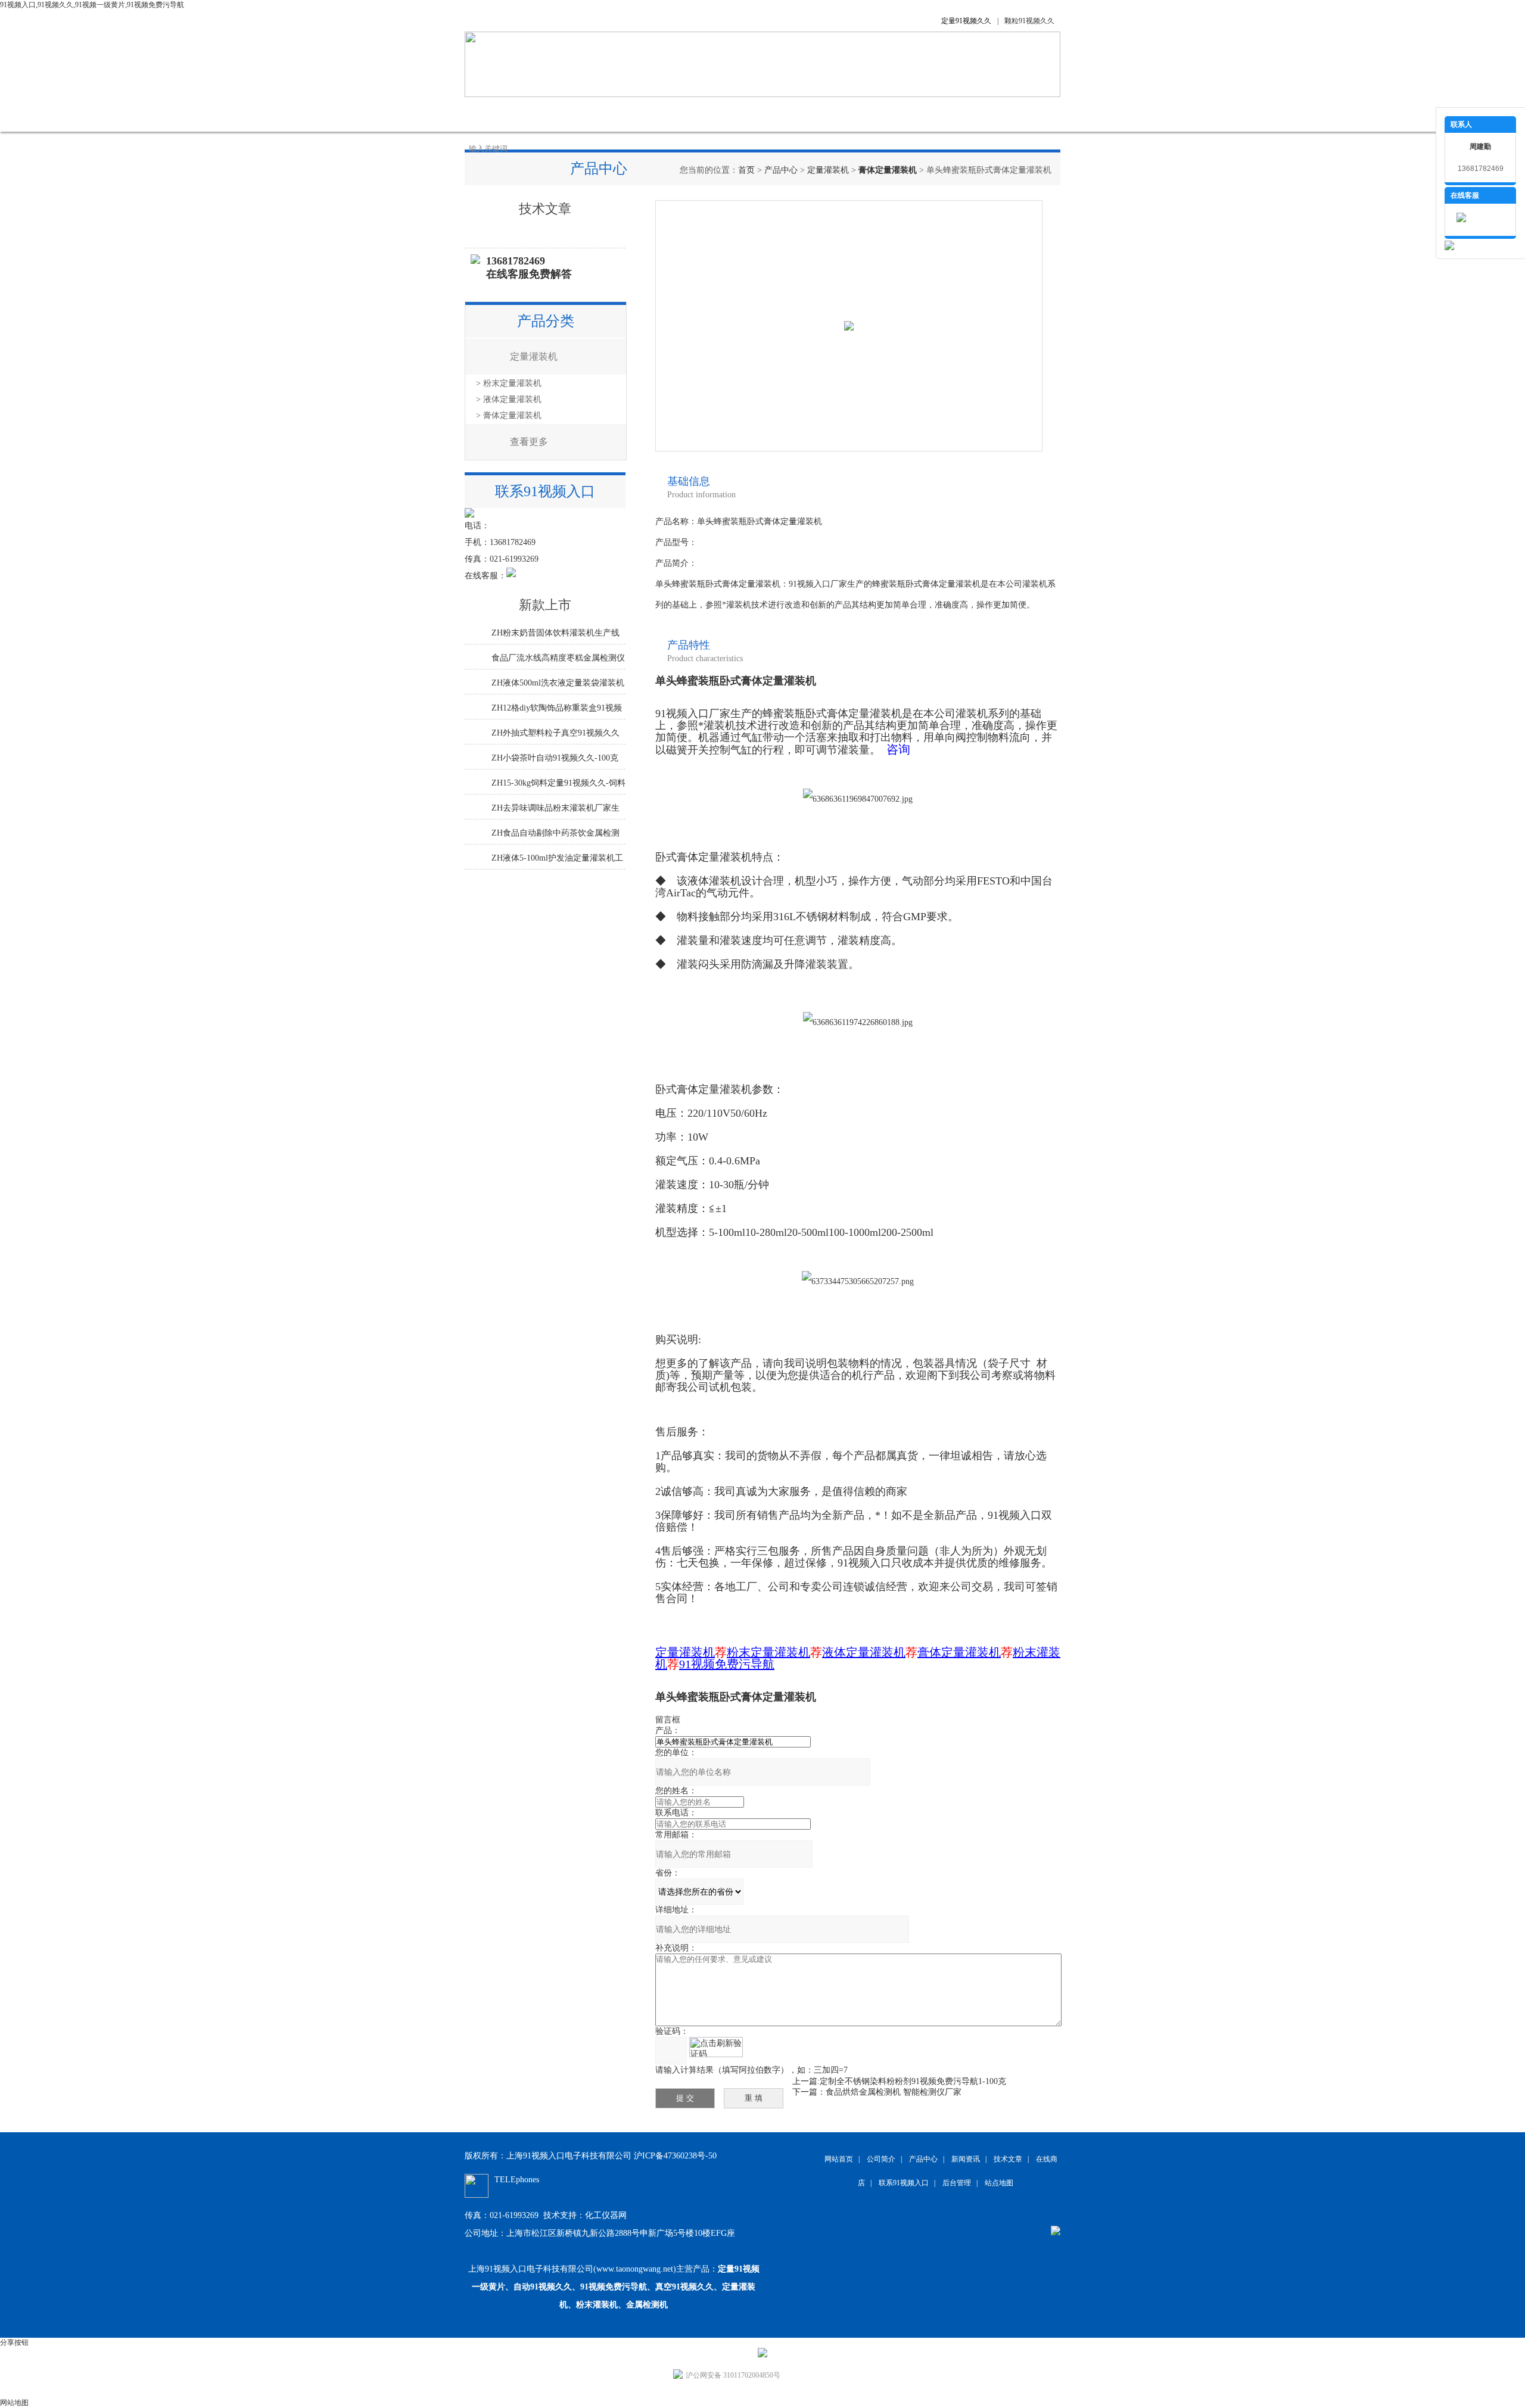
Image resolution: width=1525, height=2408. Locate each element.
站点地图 (999, 2183)
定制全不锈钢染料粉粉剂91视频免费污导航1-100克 (913, 2081)
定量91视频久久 (966, 21)
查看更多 (529, 442)
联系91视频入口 (924, 114)
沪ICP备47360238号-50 (675, 2156)
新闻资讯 (673, 114)
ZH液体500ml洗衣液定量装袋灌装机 (558, 683)
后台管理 (957, 2183)
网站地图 (14, 2403)
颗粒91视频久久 (1029, 21)
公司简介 (554, 114)
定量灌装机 (828, 170)
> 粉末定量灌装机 (509, 383)
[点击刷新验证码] (716, 2047)
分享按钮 (14, 2342)
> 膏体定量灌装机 (509, 415)
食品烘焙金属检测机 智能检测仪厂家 (894, 2092)
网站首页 (494, 114)
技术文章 (733, 114)
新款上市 (545, 605)
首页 (746, 170)
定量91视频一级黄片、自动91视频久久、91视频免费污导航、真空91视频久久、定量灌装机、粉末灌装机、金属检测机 (616, 2287)
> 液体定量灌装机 (509, 399)
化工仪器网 (606, 2215)
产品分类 (546, 321)
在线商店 (792, 114)
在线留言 (852, 114)
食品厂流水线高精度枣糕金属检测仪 (558, 658)
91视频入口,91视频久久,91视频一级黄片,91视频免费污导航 (92, 5)
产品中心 (614, 114)
